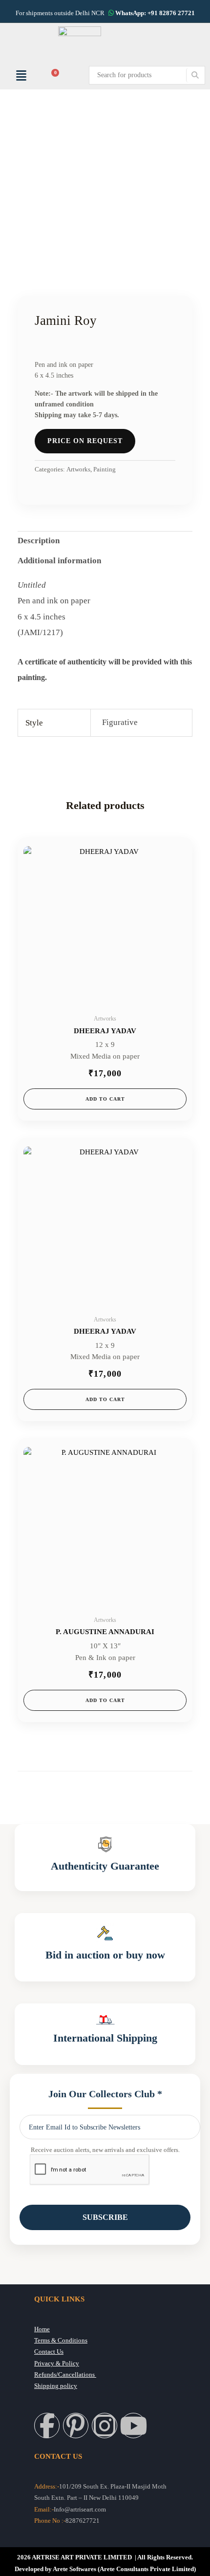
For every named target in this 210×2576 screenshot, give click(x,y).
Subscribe (105, 2217)
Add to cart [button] (105, 1099)
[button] (21, 75)
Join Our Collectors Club (105, 2094)
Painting (105, 469)
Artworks (78, 469)
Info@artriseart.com (80, 2510)
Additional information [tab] (59, 561)
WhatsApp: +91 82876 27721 (154, 13)
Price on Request (85, 441)
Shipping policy (56, 2386)
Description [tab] (39, 541)
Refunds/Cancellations (65, 2375)
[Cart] (53, 75)
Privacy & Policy (57, 2363)
